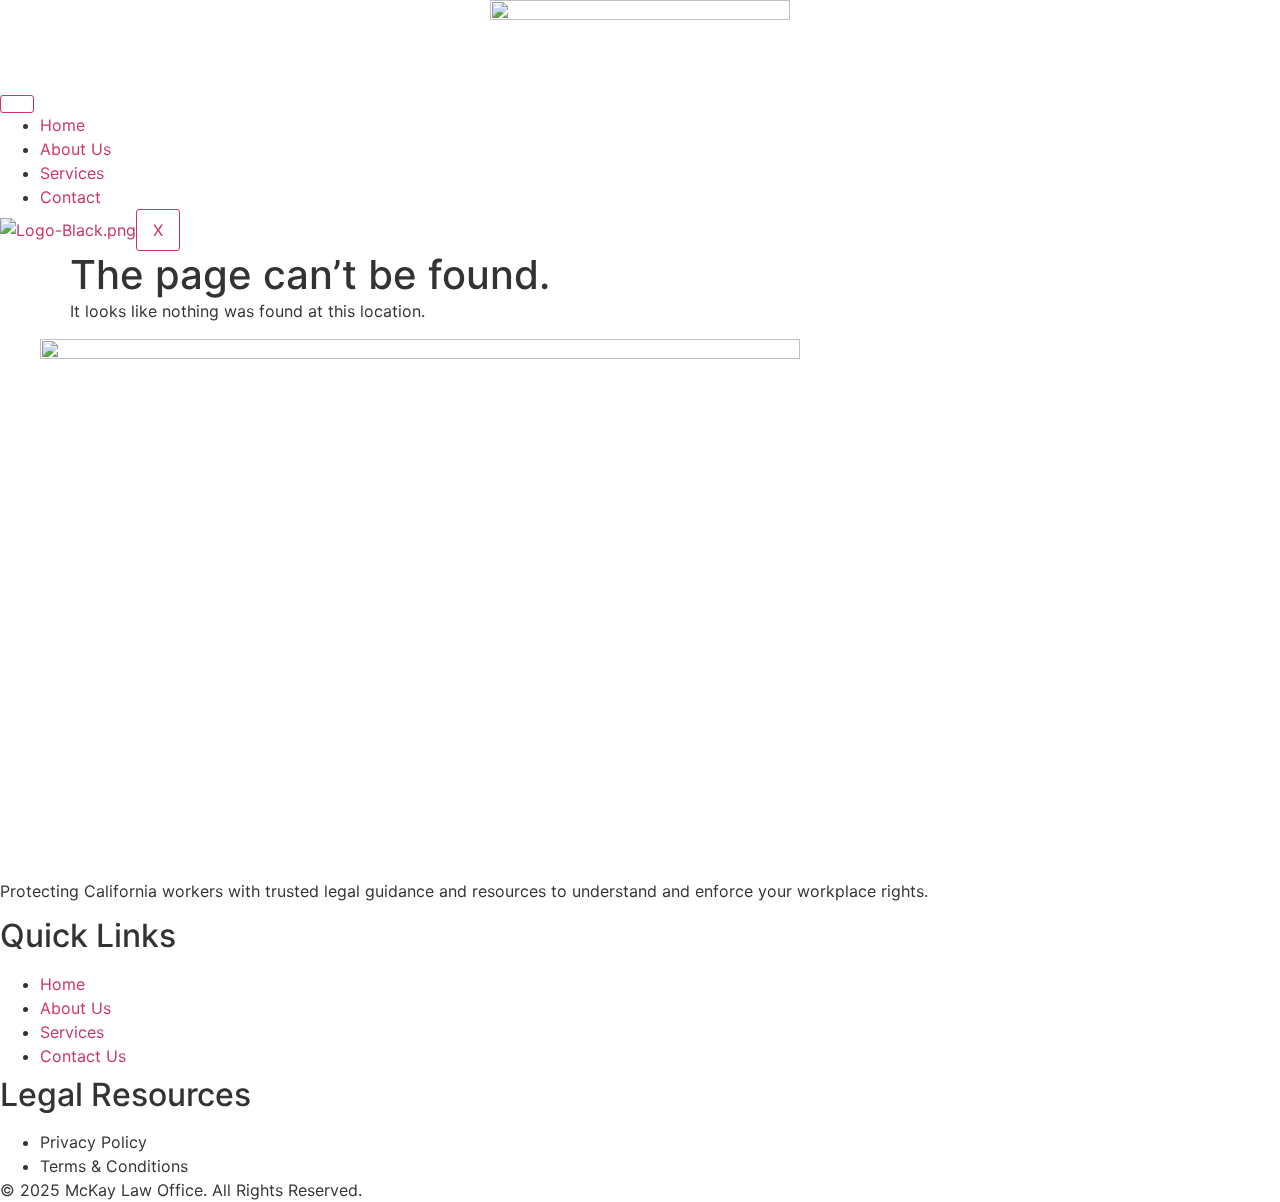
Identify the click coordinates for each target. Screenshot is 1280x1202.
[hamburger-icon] (17, 104)
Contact (70, 197)
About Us (75, 149)
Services (72, 173)
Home (62, 125)
